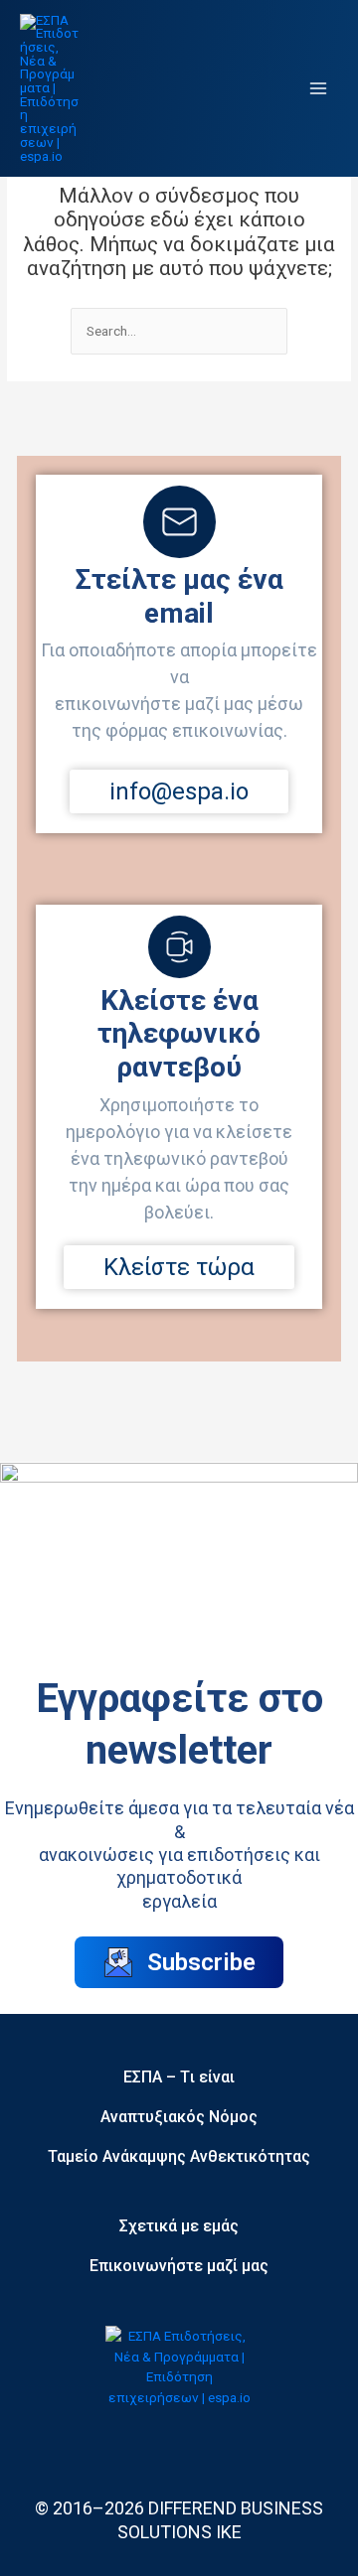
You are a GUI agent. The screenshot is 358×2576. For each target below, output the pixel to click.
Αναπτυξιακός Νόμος (179, 2117)
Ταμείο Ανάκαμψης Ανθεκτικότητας (179, 2156)
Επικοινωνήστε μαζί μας (179, 2266)
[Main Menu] (319, 89)
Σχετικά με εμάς (179, 2226)
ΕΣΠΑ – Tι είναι (179, 2077)
